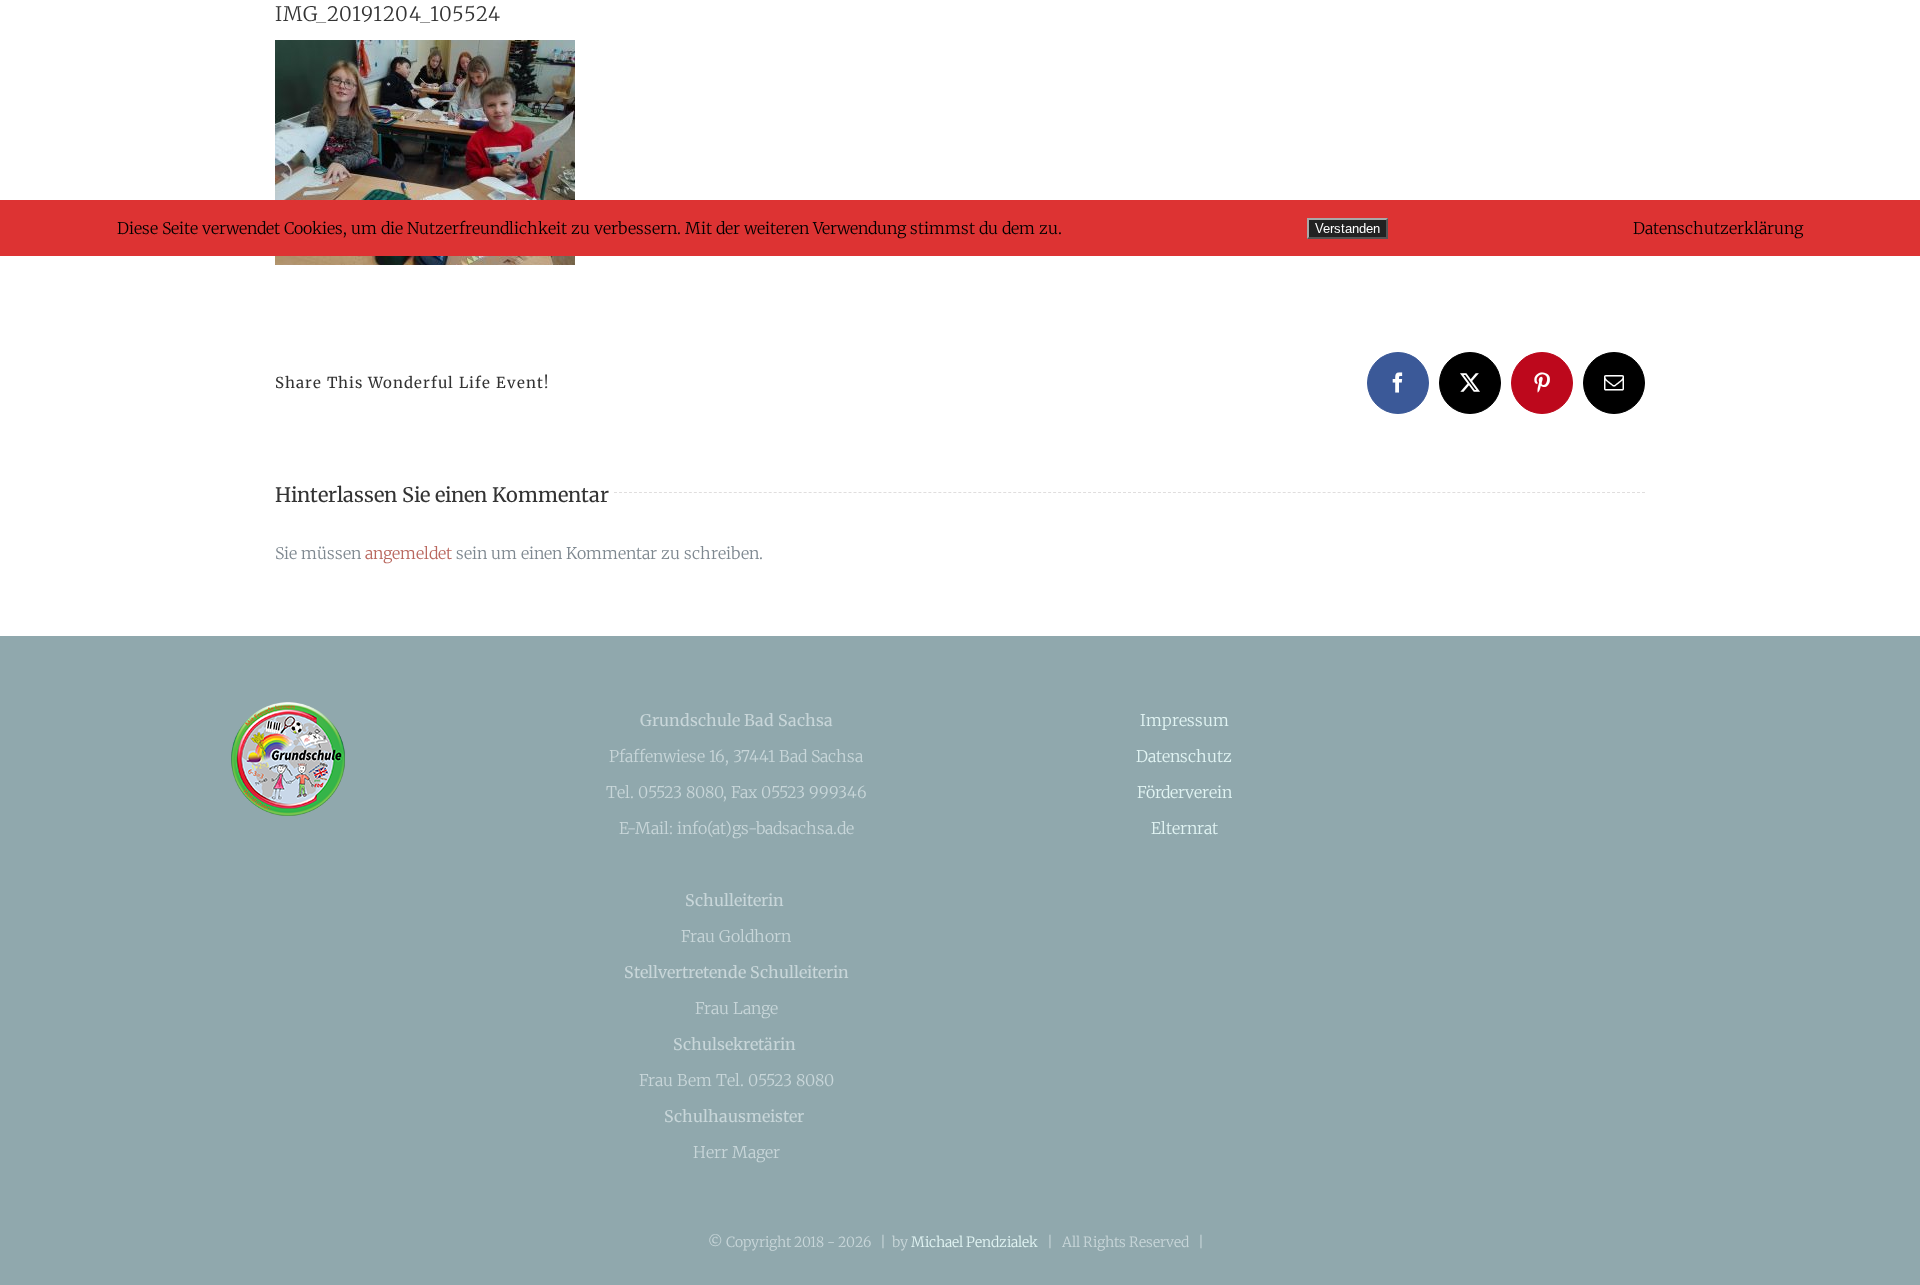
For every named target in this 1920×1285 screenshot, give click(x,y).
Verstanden (1347, 228)
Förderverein (1184, 792)
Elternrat (1184, 828)
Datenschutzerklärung (1718, 228)
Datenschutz (1184, 756)
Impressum (1184, 720)
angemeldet (408, 553)
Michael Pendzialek (974, 1242)
